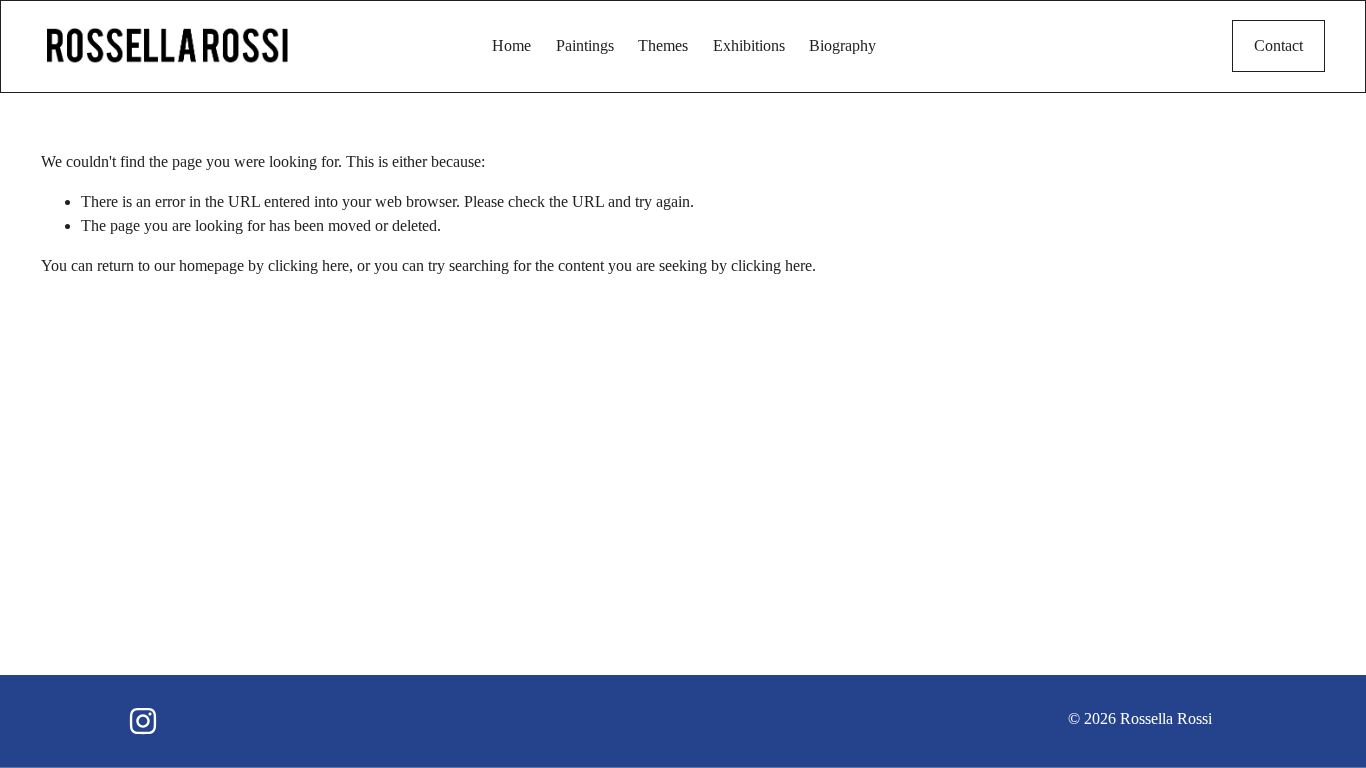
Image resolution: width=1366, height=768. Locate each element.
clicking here (308, 265)
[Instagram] (143, 721)
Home (511, 45)
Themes (663, 45)
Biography (842, 45)
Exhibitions (749, 45)
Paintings (585, 45)
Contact (1278, 45)
